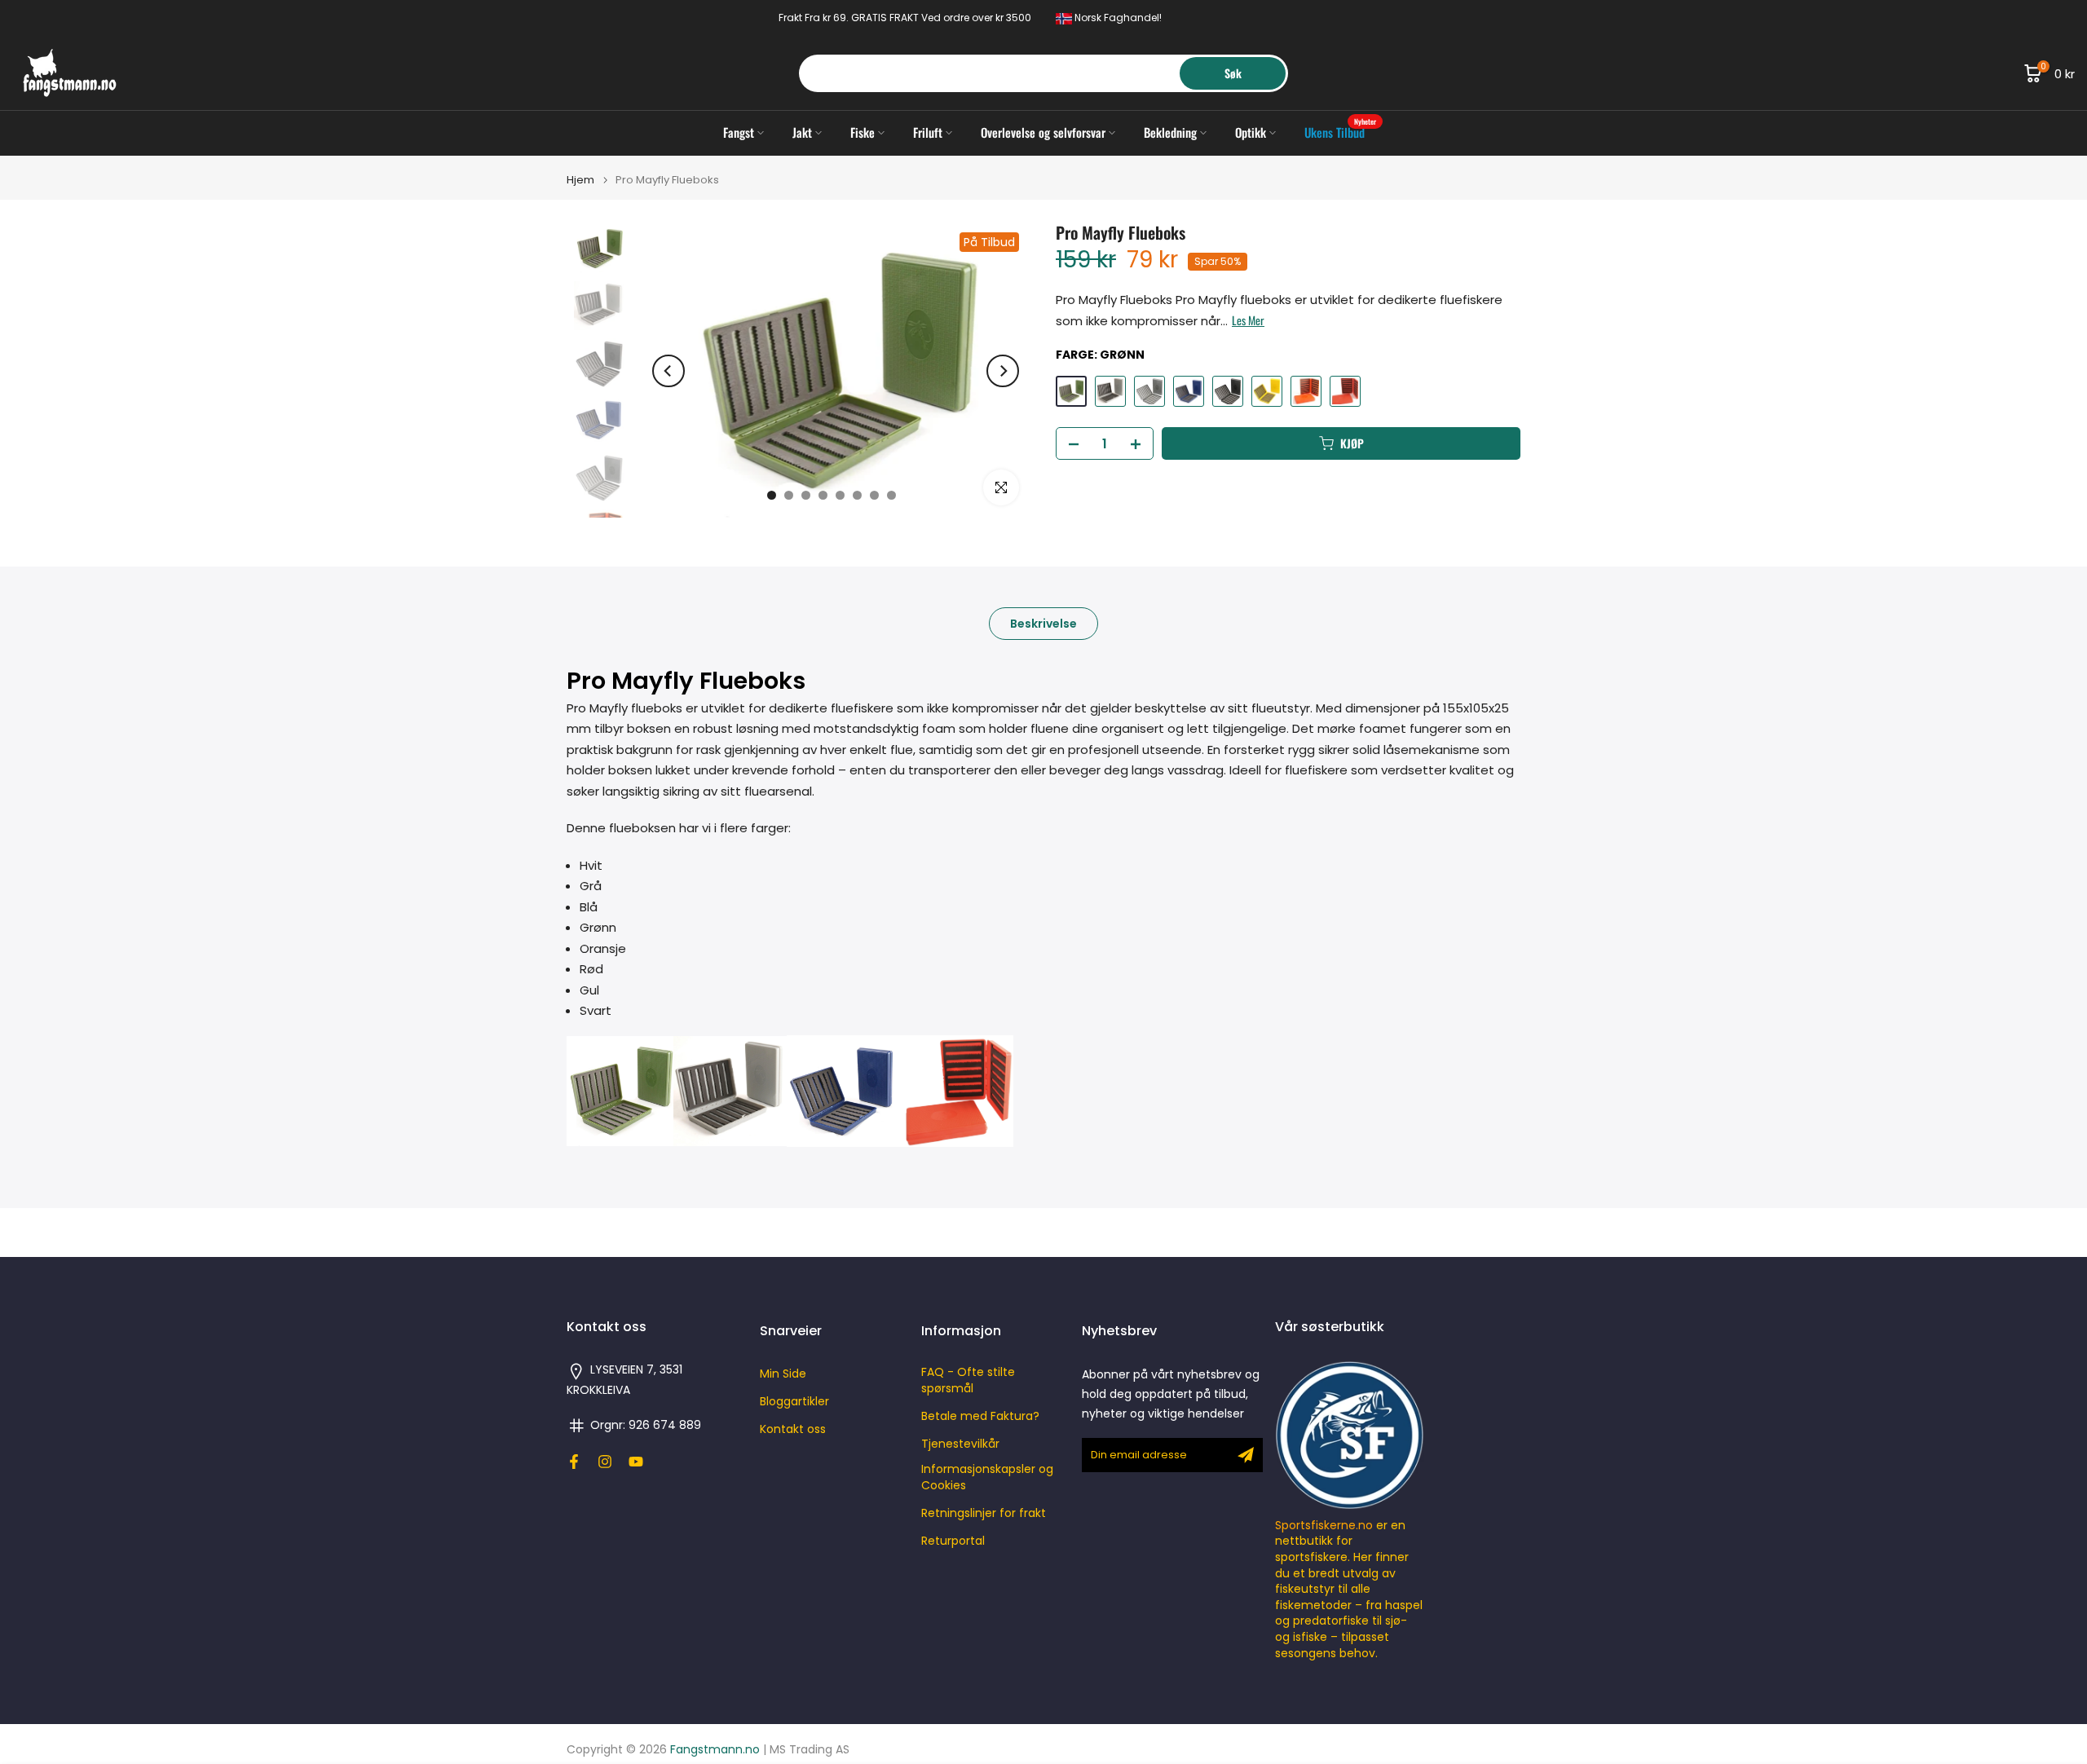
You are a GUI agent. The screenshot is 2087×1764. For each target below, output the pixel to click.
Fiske (863, 132)
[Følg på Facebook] (574, 1462)
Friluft (928, 132)
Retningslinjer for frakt (984, 1513)
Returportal (953, 1541)
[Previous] (668, 371)
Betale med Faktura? (980, 1416)
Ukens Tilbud (1341, 132)
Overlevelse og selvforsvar (1043, 132)
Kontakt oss (793, 1429)
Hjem (580, 180)
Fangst (739, 132)
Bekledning (1170, 132)
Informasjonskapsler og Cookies (987, 1477)
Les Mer (1248, 320)
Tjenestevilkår (960, 1444)
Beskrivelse (1043, 624)
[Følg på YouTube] (636, 1462)
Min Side (783, 1374)
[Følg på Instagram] (605, 1462)
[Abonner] (1246, 1455)
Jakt (802, 132)
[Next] (1003, 371)
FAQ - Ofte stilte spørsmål (968, 1380)
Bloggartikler (794, 1402)
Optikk (1251, 132)
